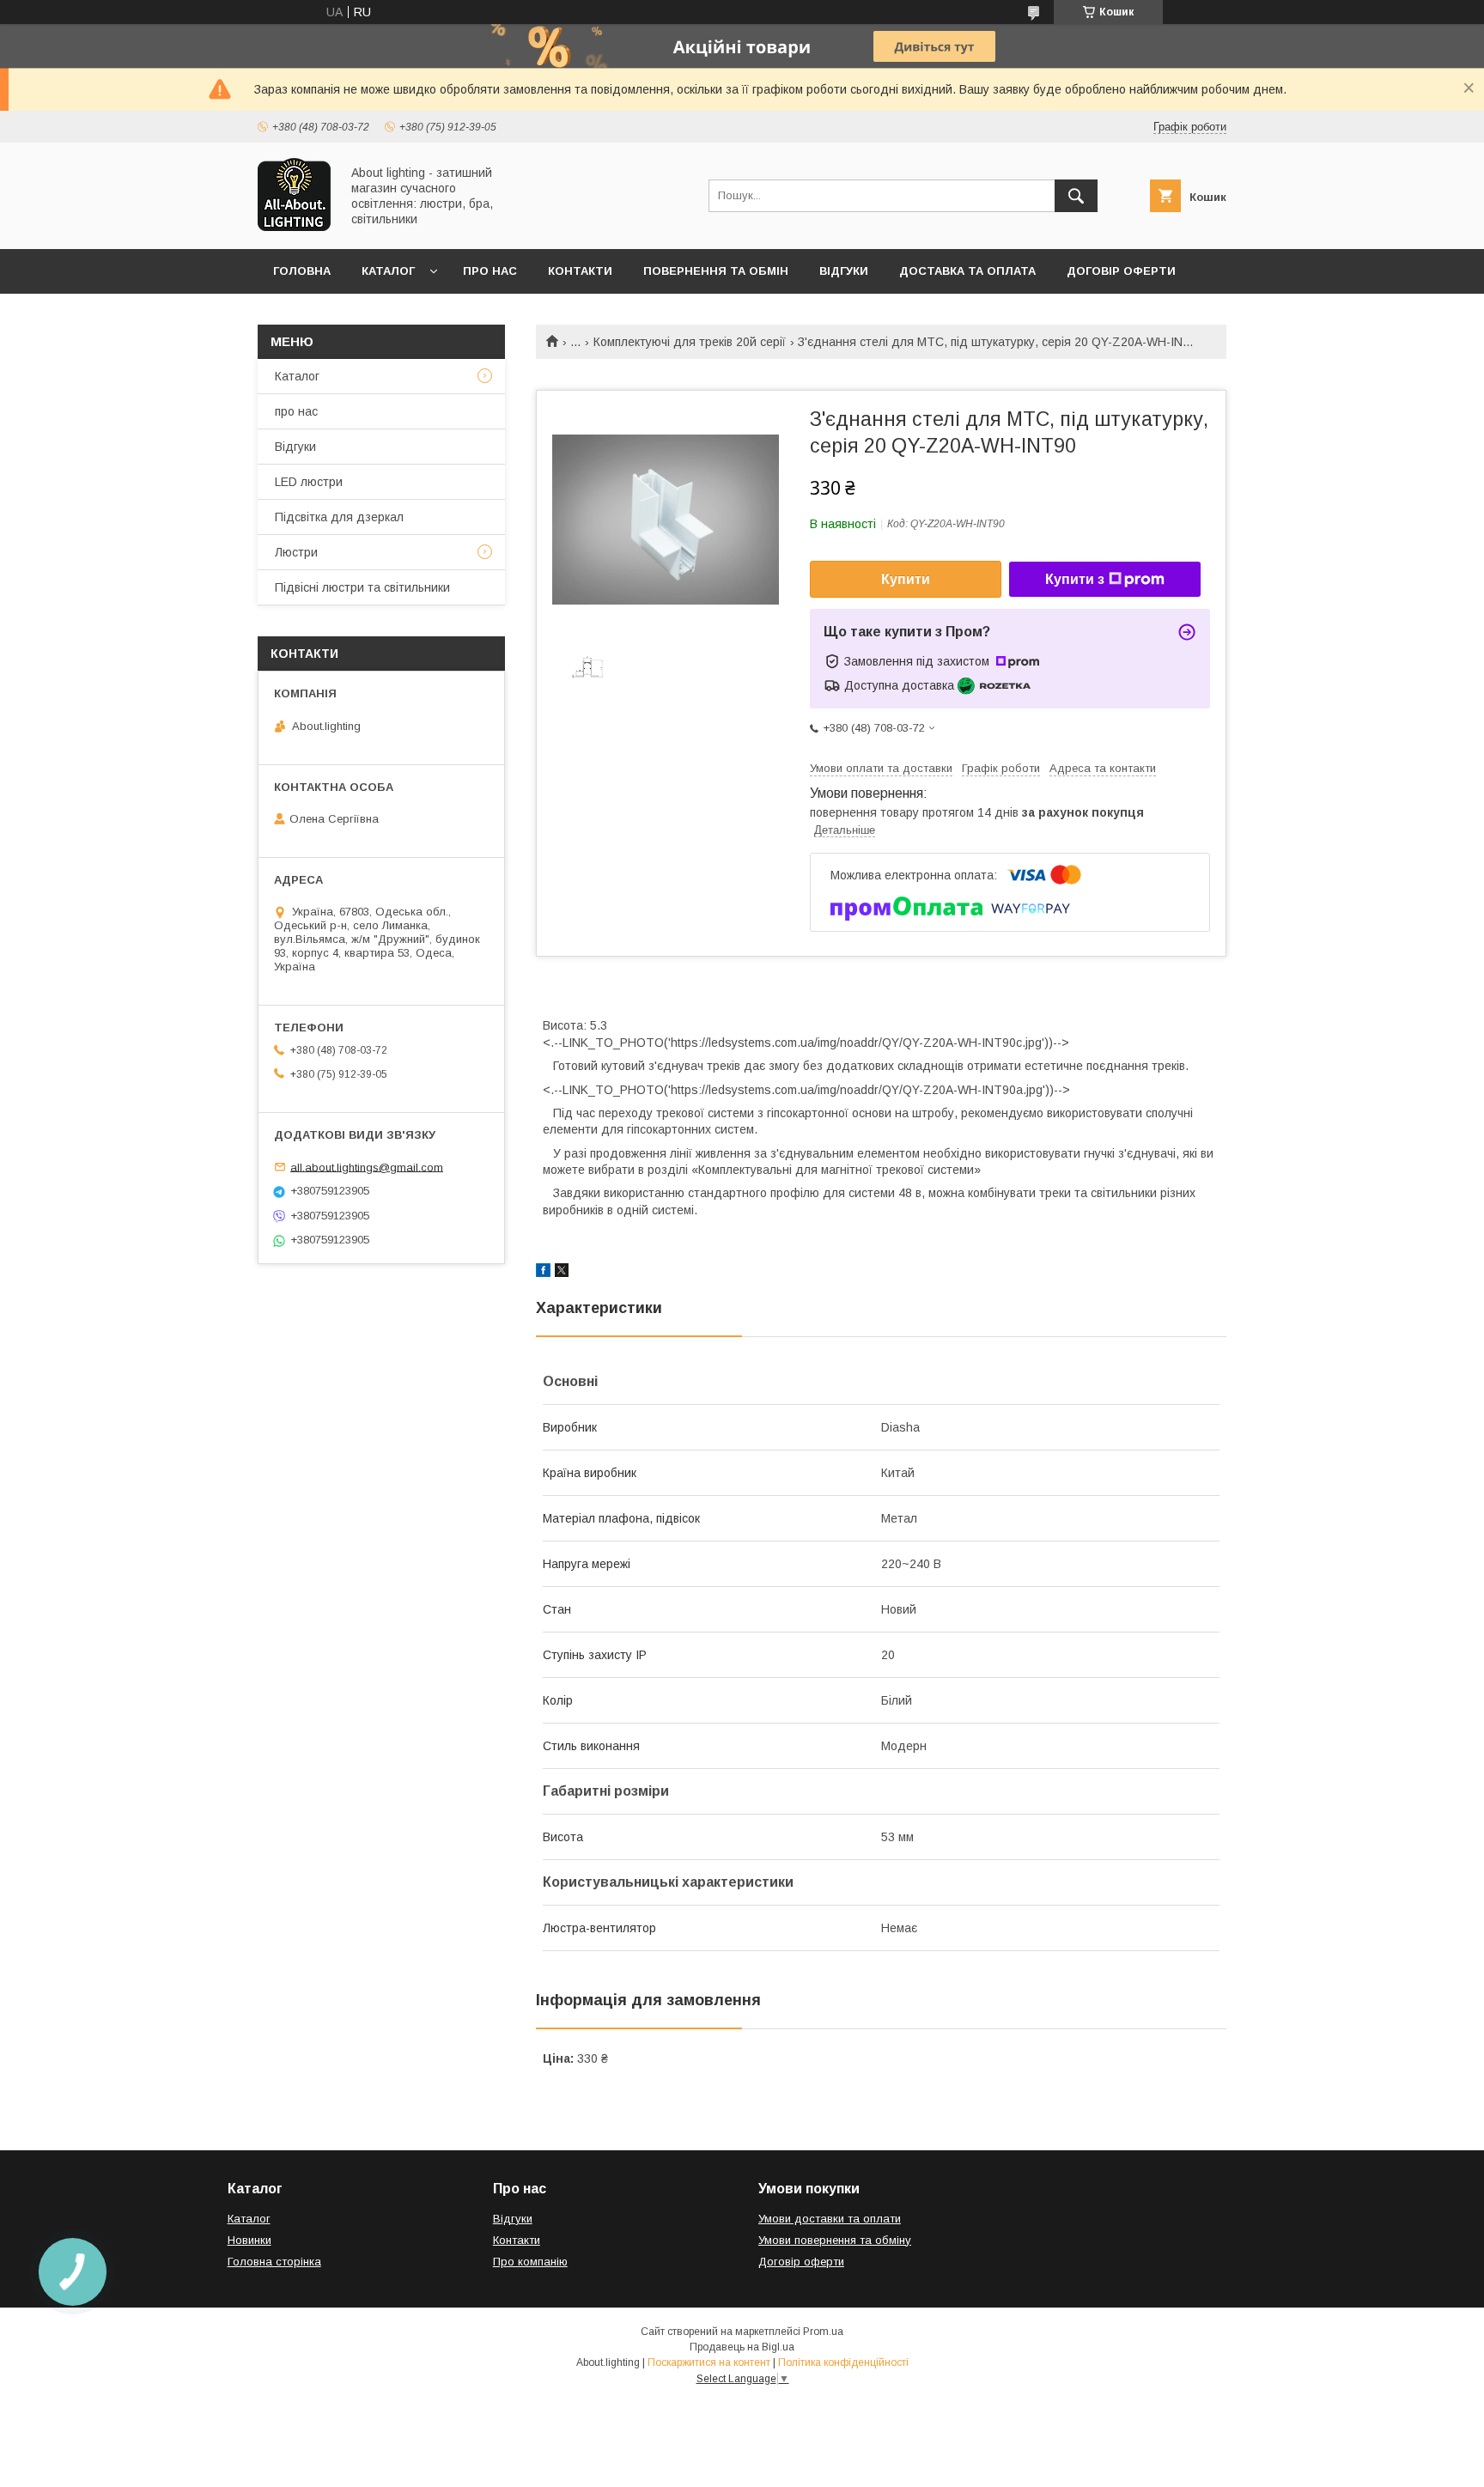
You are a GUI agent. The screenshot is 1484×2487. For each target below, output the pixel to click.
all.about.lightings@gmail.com (367, 1167)
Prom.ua (823, 2332)
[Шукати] (1076, 196)
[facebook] (543, 1273)
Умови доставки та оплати (830, 2219)
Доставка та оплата (967, 271)
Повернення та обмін (716, 271)
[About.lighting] (294, 227)
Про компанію (530, 2262)
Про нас (490, 271)
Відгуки (844, 271)
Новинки (249, 2240)
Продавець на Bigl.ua (742, 2347)
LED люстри (309, 482)
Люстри (296, 552)
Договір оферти (1121, 271)
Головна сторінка (274, 2262)
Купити (906, 579)
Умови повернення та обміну (835, 2240)
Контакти (580, 271)
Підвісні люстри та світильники (362, 587)
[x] (562, 1273)
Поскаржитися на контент (709, 2362)
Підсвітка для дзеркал (339, 517)
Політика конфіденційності (843, 2362)
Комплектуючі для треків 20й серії (690, 342)
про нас (296, 411)
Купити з (1075, 579)
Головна (302, 271)
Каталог (388, 271)
